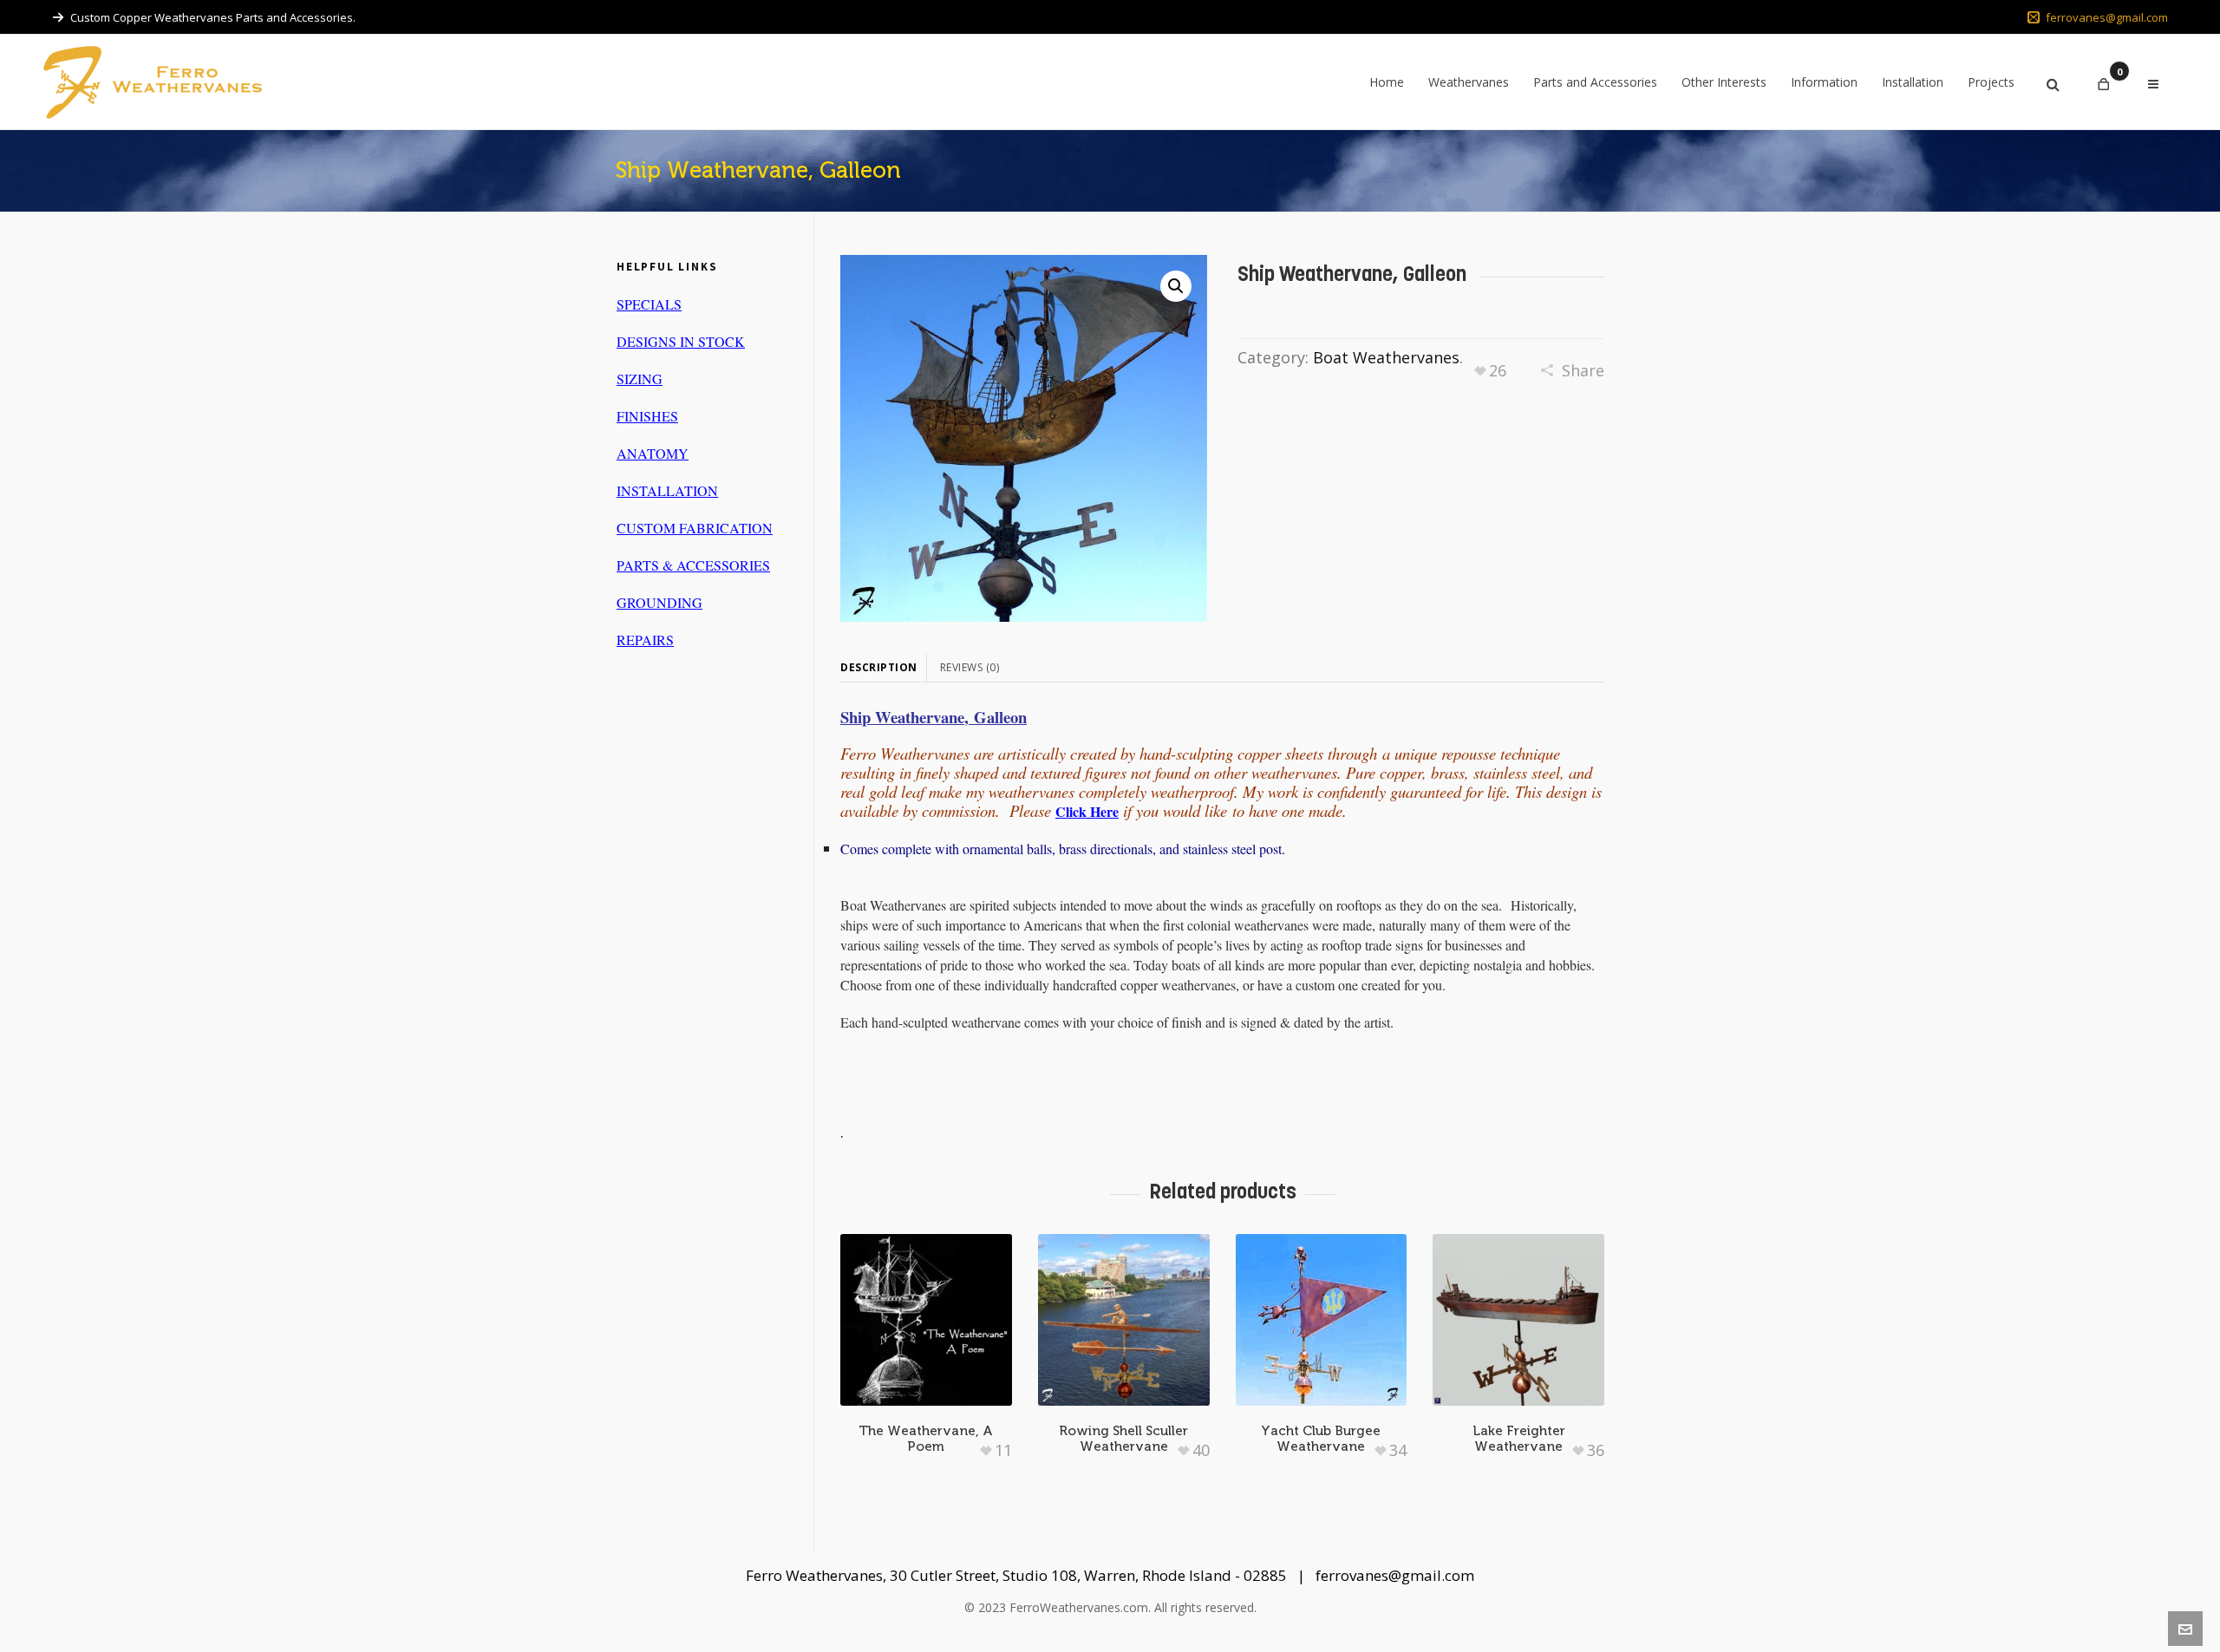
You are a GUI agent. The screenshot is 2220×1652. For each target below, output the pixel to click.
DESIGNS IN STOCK (681, 341)
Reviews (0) (970, 667)
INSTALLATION (667, 490)
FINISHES (647, 416)
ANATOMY (653, 453)
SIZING (640, 379)
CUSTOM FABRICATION (695, 528)
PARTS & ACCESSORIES (693, 565)
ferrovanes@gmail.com (2107, 17)
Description (879, 667)
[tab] (884, 668)
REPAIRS (645, 640)
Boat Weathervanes (1386, 357)
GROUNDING (659, 602)
